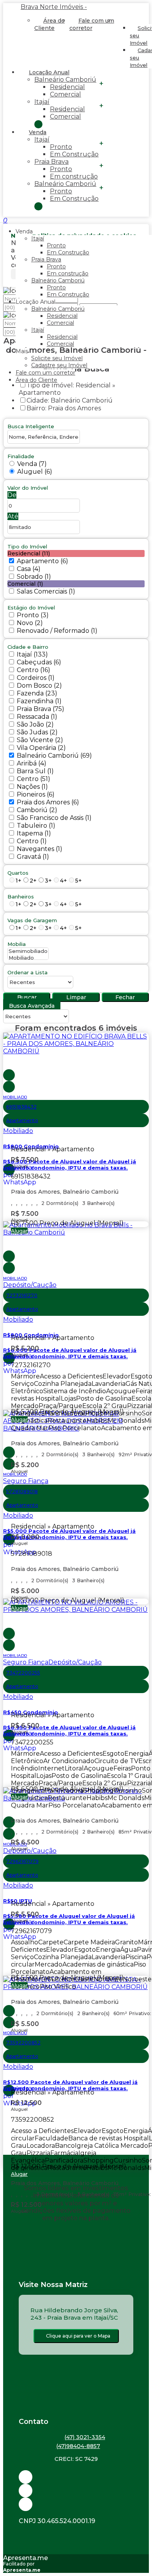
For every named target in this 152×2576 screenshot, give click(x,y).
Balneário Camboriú (65, 80)
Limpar (76, 997)
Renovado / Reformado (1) (57, 631)
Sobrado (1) (34, 577)
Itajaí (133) (32, 654)
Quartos (18, 873)
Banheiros (21, 897)
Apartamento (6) (42, 561)
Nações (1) (32, 787)
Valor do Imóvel (28, 488)
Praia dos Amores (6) (48, 802)
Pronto (61, 147)
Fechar (125, 997)
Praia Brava (51, 162)
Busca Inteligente (31, 426)
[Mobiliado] (28, 958)
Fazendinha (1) (39, 701)
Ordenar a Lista (27, 972)
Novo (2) (30, 623)
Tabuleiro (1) (36, 826)
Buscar (27, 997)
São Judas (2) (37, 732)
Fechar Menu (38, 206)
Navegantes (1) (40, 849)
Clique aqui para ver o (78, 2336)
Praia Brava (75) (41, 709)
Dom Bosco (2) (39, 686)
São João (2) (35, 724)
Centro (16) (34, 670)
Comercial (65, 94)
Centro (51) (34, 779)
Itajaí (42, 102)
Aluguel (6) (35, 472)
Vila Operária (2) (41, 748)
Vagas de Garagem (32, 920)
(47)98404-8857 (78, 2446)
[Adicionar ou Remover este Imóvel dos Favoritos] (9, 1087)
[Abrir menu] (2, 220)
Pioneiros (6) (36, 794)
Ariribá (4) (32, 763)
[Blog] (76, 2491)
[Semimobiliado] (28, 951)
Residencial (67, 87)
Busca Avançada (32, 1006)
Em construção (74, 176)
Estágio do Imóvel (31, 608)
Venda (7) (32, 464)
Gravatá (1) (33, 857)
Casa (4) (29, 569)
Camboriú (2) (37, 810)
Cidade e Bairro (28, 647)
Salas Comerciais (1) (46, 591)
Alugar (19, 1231)
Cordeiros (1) (36, 678)
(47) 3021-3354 (85, 2437)
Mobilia (17, 944)
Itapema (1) (34, 833)
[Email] (76, 2477)
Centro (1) (32, 841)
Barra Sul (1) (35, 771)
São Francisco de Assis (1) (54, 818)
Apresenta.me (26, 2558)
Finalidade (21, 456)
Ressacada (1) (37, 717)
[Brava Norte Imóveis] (76, 2504)
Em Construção (74, 154)
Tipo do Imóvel (27, 546)
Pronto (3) (33, 615)
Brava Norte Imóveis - (54, 7)
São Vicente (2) (40, 740)
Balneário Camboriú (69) (54, 756)
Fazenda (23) (37, 693)
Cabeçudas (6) (39, 662)
